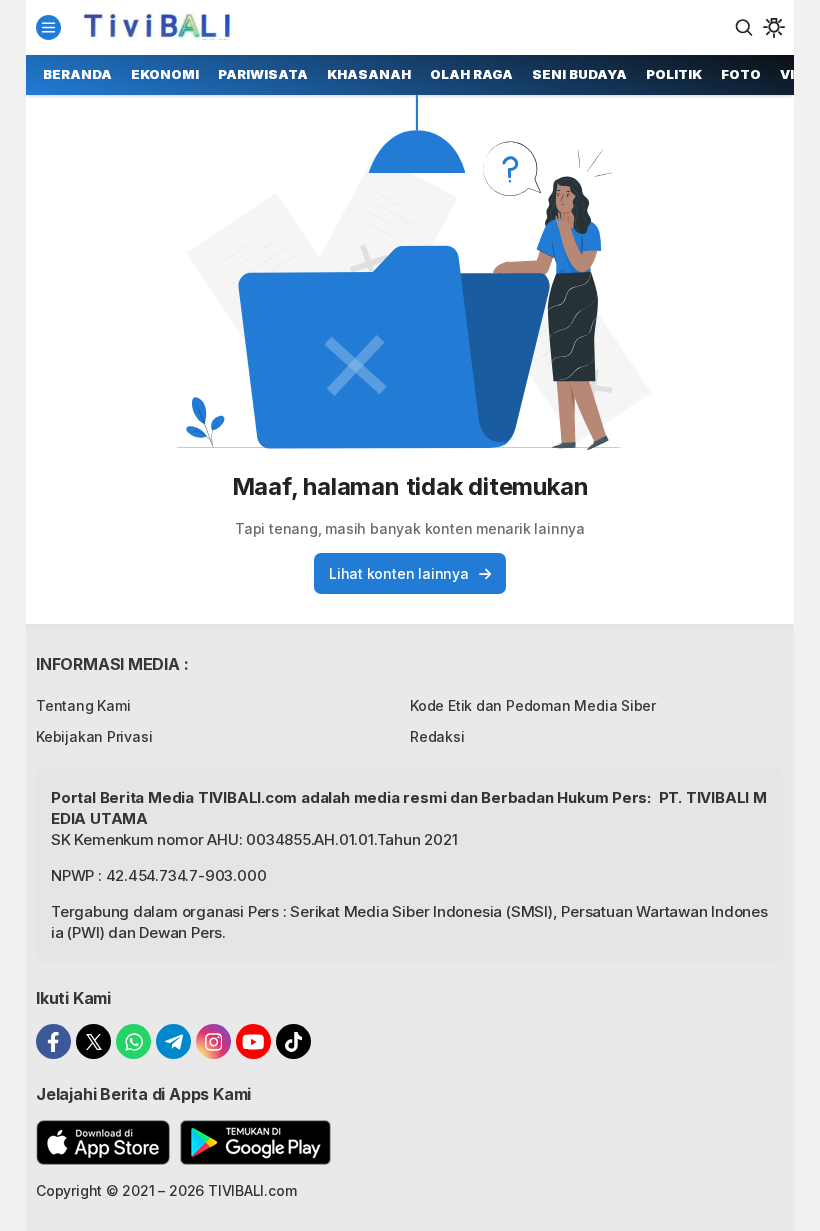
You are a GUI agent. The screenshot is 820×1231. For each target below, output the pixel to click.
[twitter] (93, 1041)
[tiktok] (293, 1041)
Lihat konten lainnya (399, 573)
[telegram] (173, 1041)
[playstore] (255, 1142)
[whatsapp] (133, 1041)
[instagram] (213, 1041)
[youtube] (253, 1041)
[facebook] (53, 1041)
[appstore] (103, 1142)
